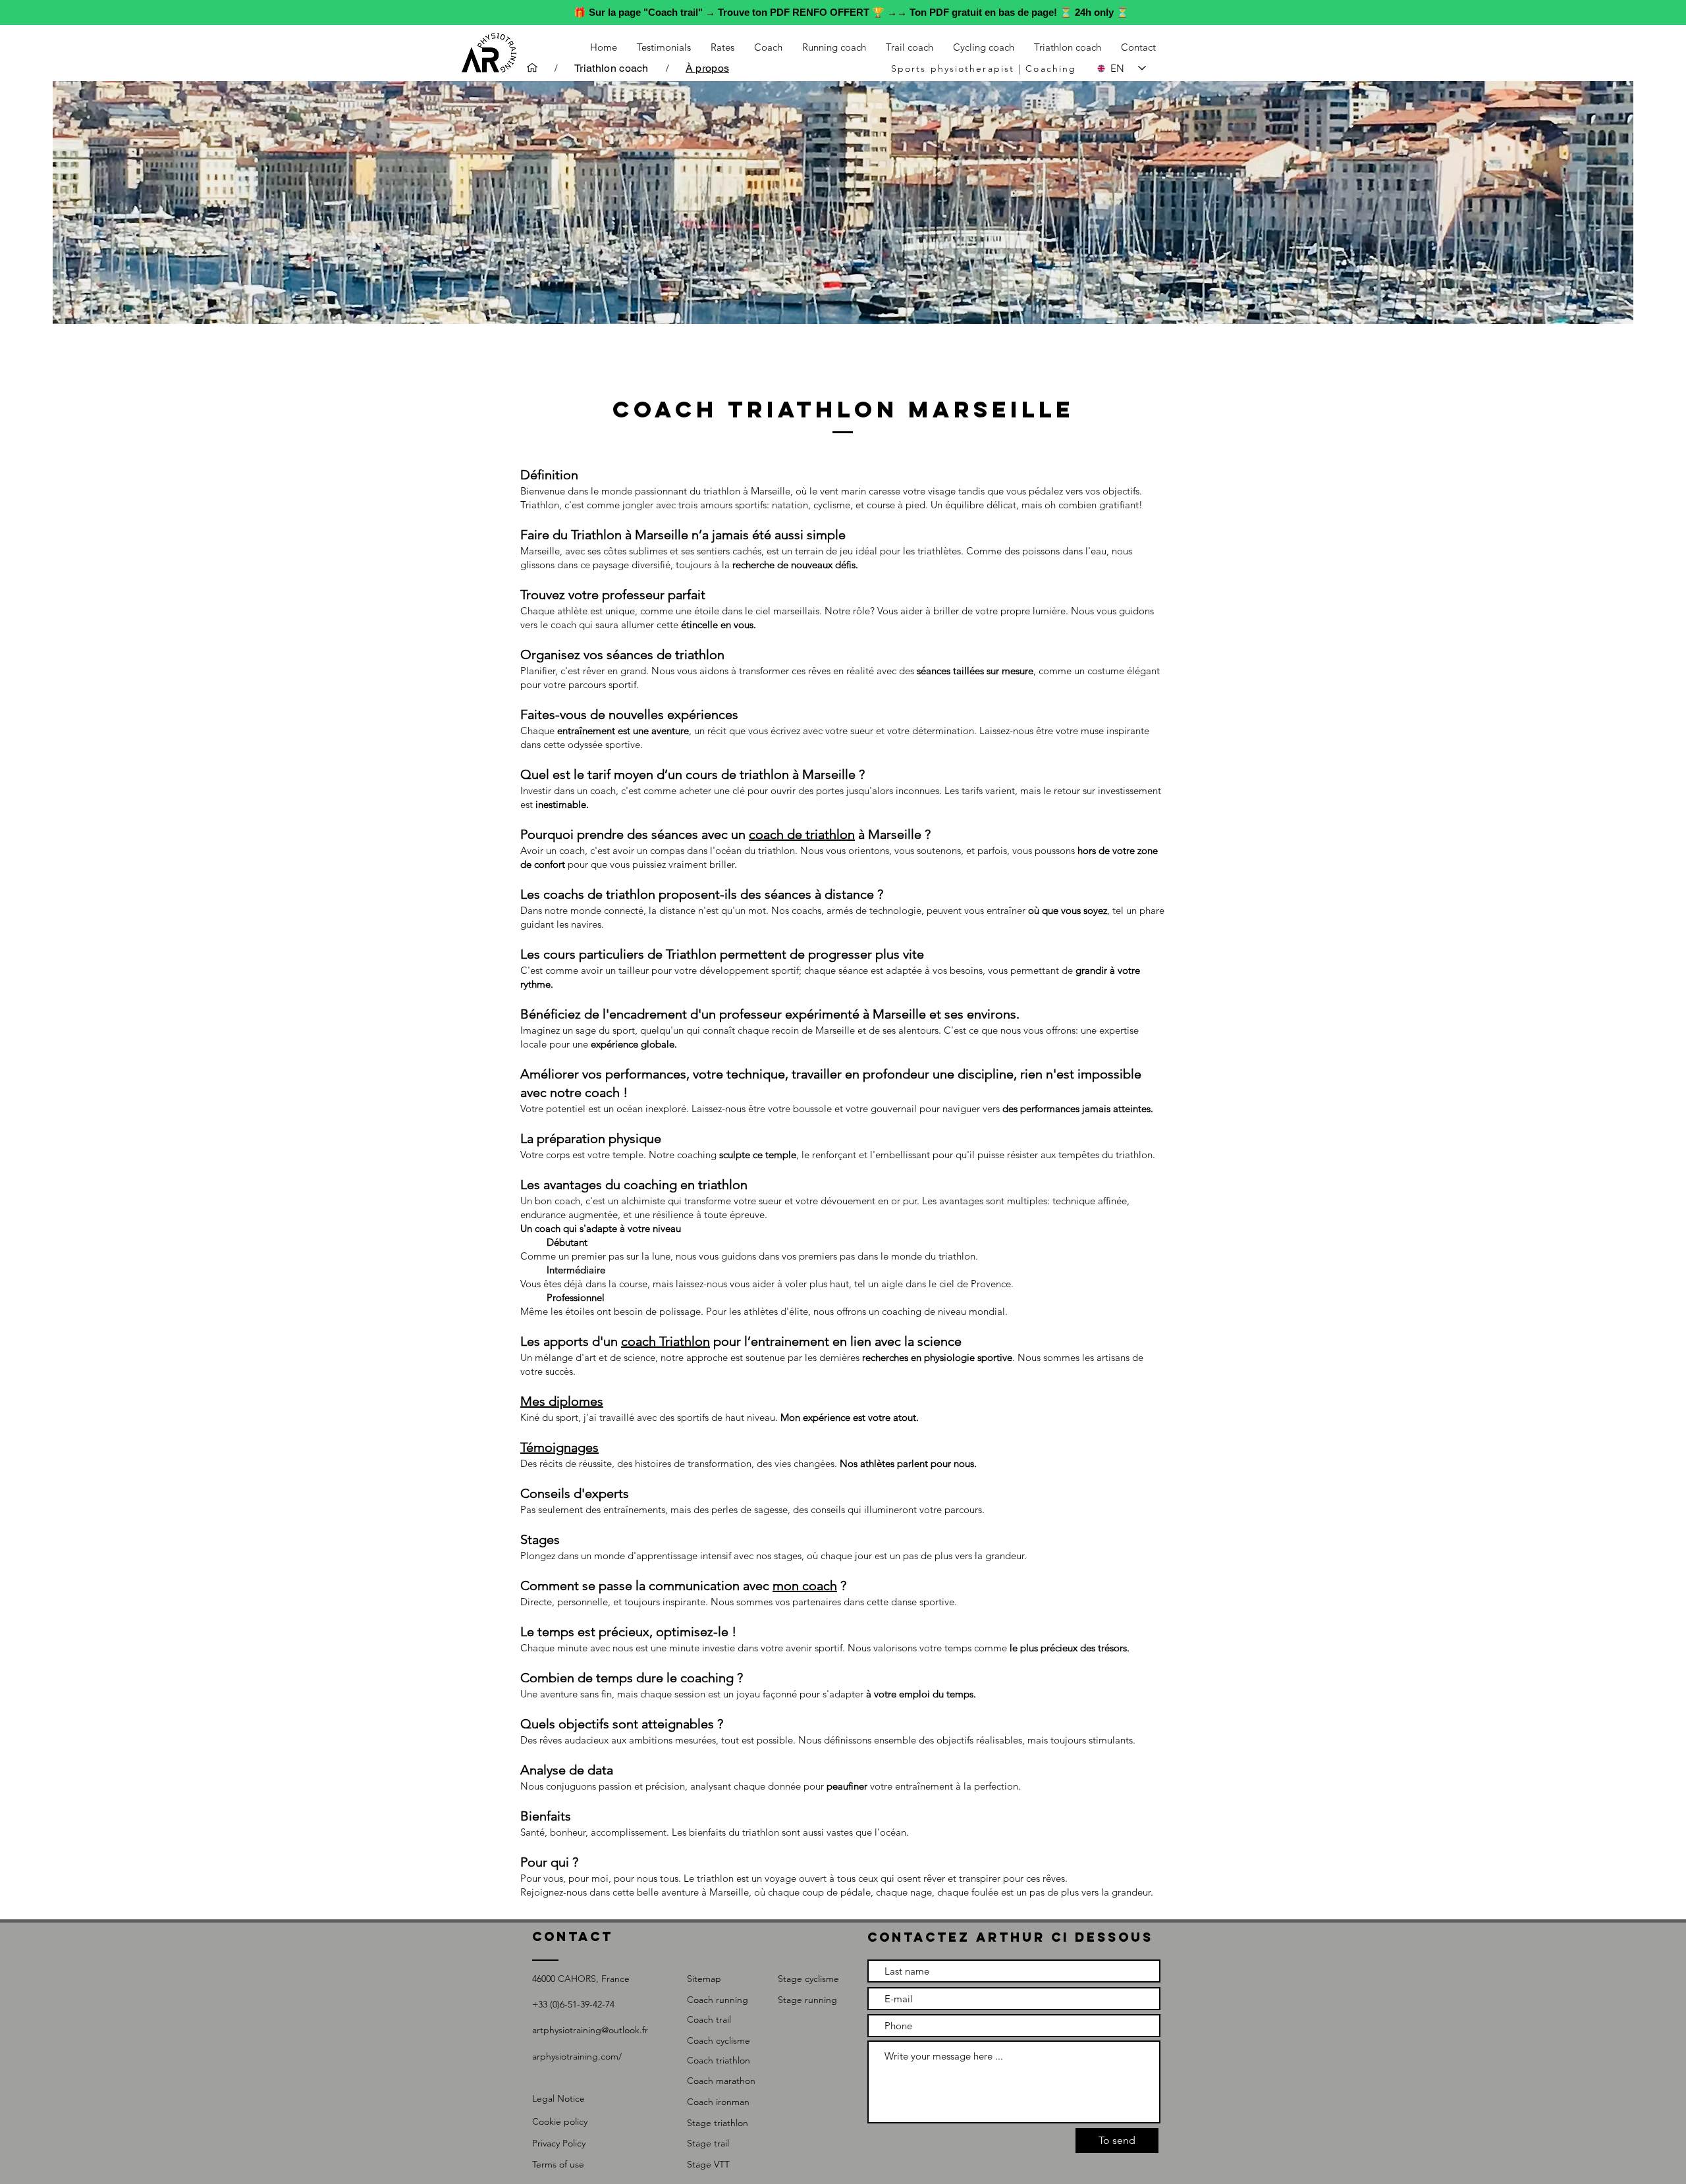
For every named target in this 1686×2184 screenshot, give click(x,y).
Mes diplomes (562, 1401)
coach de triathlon (802, 834)
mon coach (805, 1585)
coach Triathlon (666, 1341)
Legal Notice (558, 2098)
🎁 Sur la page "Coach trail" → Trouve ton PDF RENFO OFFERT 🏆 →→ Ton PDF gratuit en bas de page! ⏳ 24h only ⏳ (851, 12)
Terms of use (558, 2164)
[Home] (532, 68)
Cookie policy (560, 2121)
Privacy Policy (559, 2143)
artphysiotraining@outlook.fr (590, 2030)
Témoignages (559, 1447)
